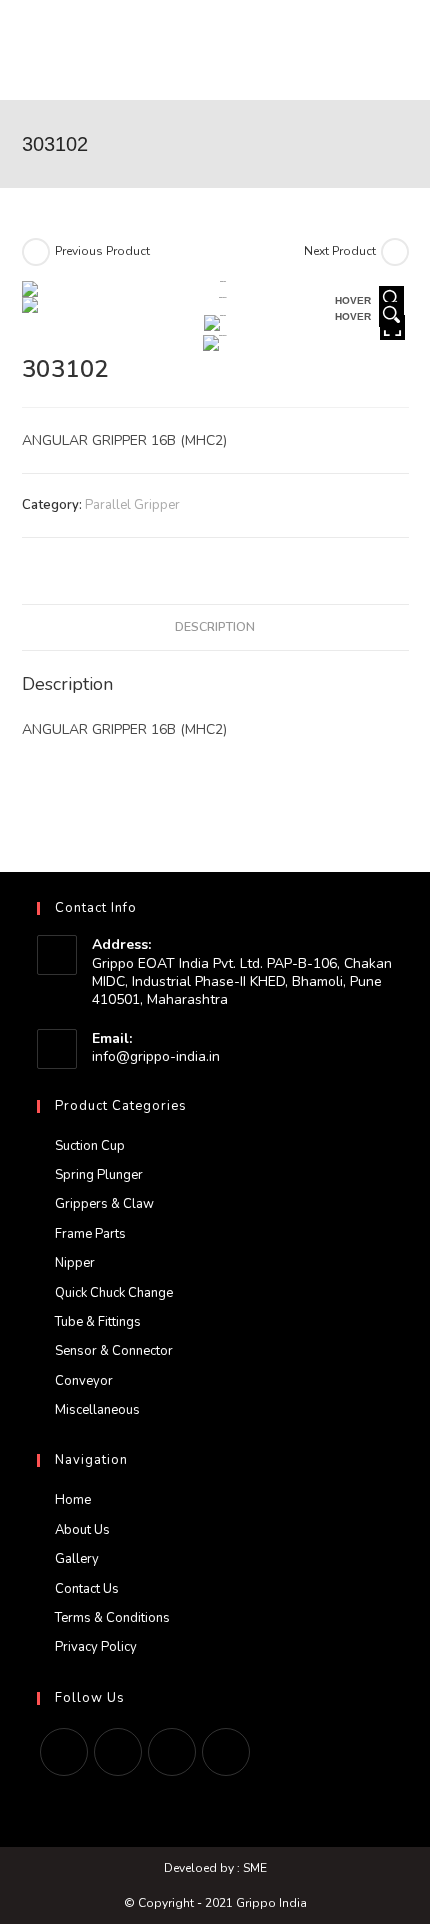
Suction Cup (90, 1146)
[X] (64, 1752)
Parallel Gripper (132, 505)
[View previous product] (36, 252)
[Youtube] (226, 1752)
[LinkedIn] (172, 1752)
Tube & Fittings (98, 1322)
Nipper (75, 1263)
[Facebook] (118, 1752)
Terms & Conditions (112, 1618)
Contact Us (87, 1589)
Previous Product (102, 251)
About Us (82, 1530)
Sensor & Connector (114, 1351)
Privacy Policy (96, 1647)
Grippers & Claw (104, 1204)
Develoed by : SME (215, 1868)
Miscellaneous (97, 1410)
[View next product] (395, 252)
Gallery (77, 1559)
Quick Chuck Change (114, 1293)
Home (73, 1500)
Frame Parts (90, 1234)
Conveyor (84, 1381)
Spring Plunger (99, 1175)
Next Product (340, 251)
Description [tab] (215, 626)
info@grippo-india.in (156, 1056)
